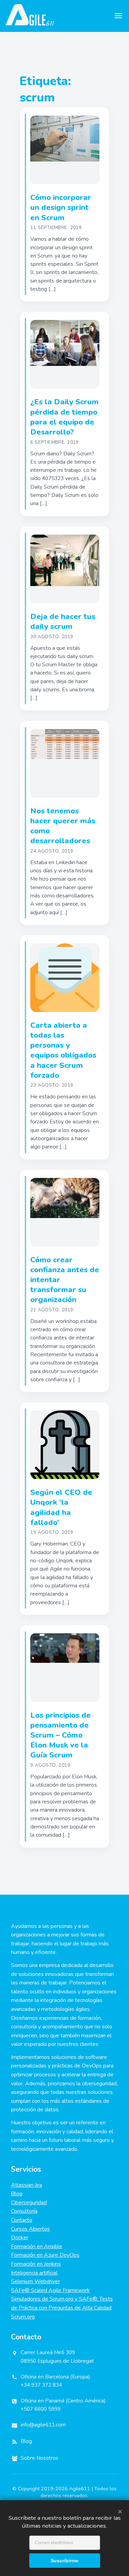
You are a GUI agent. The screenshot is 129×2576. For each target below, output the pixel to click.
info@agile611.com (43, 2425)
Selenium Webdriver (35, 2281)
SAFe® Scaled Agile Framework (50, 2290)
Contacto (22, 2220)
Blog (17, 2194)
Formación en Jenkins (36, 2264)
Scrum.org (23, 2317)
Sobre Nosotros (39, 2458)
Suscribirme (64, 2561)
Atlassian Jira (26, 2185)
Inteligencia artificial (34, 2273)
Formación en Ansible (37, 2246)
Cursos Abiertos (30, 2229)
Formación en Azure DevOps (45, 2255)
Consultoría (24, 2211)
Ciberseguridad (29, 2203)
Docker (20, 2238)
